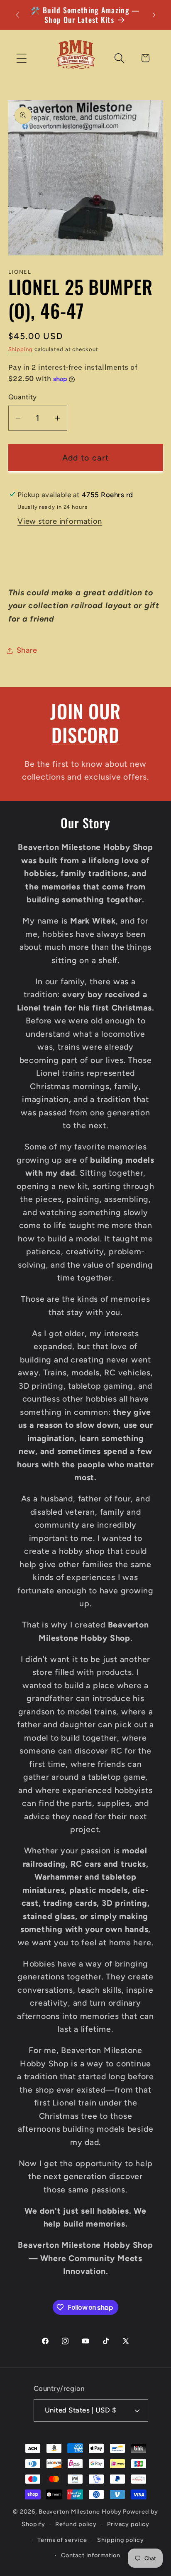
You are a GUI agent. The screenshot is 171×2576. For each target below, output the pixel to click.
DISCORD (85, 734)
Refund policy (76, 2524)
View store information (60, 521)
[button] (21, 58)
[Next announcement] (154, 15)
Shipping (21, 349)
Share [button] (27, 650)
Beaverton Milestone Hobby (80, 2512)
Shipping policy (121, 2540)
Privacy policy (128, 2524)
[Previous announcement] (17, 15)
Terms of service (62, 2540)
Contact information (91, 2555)
